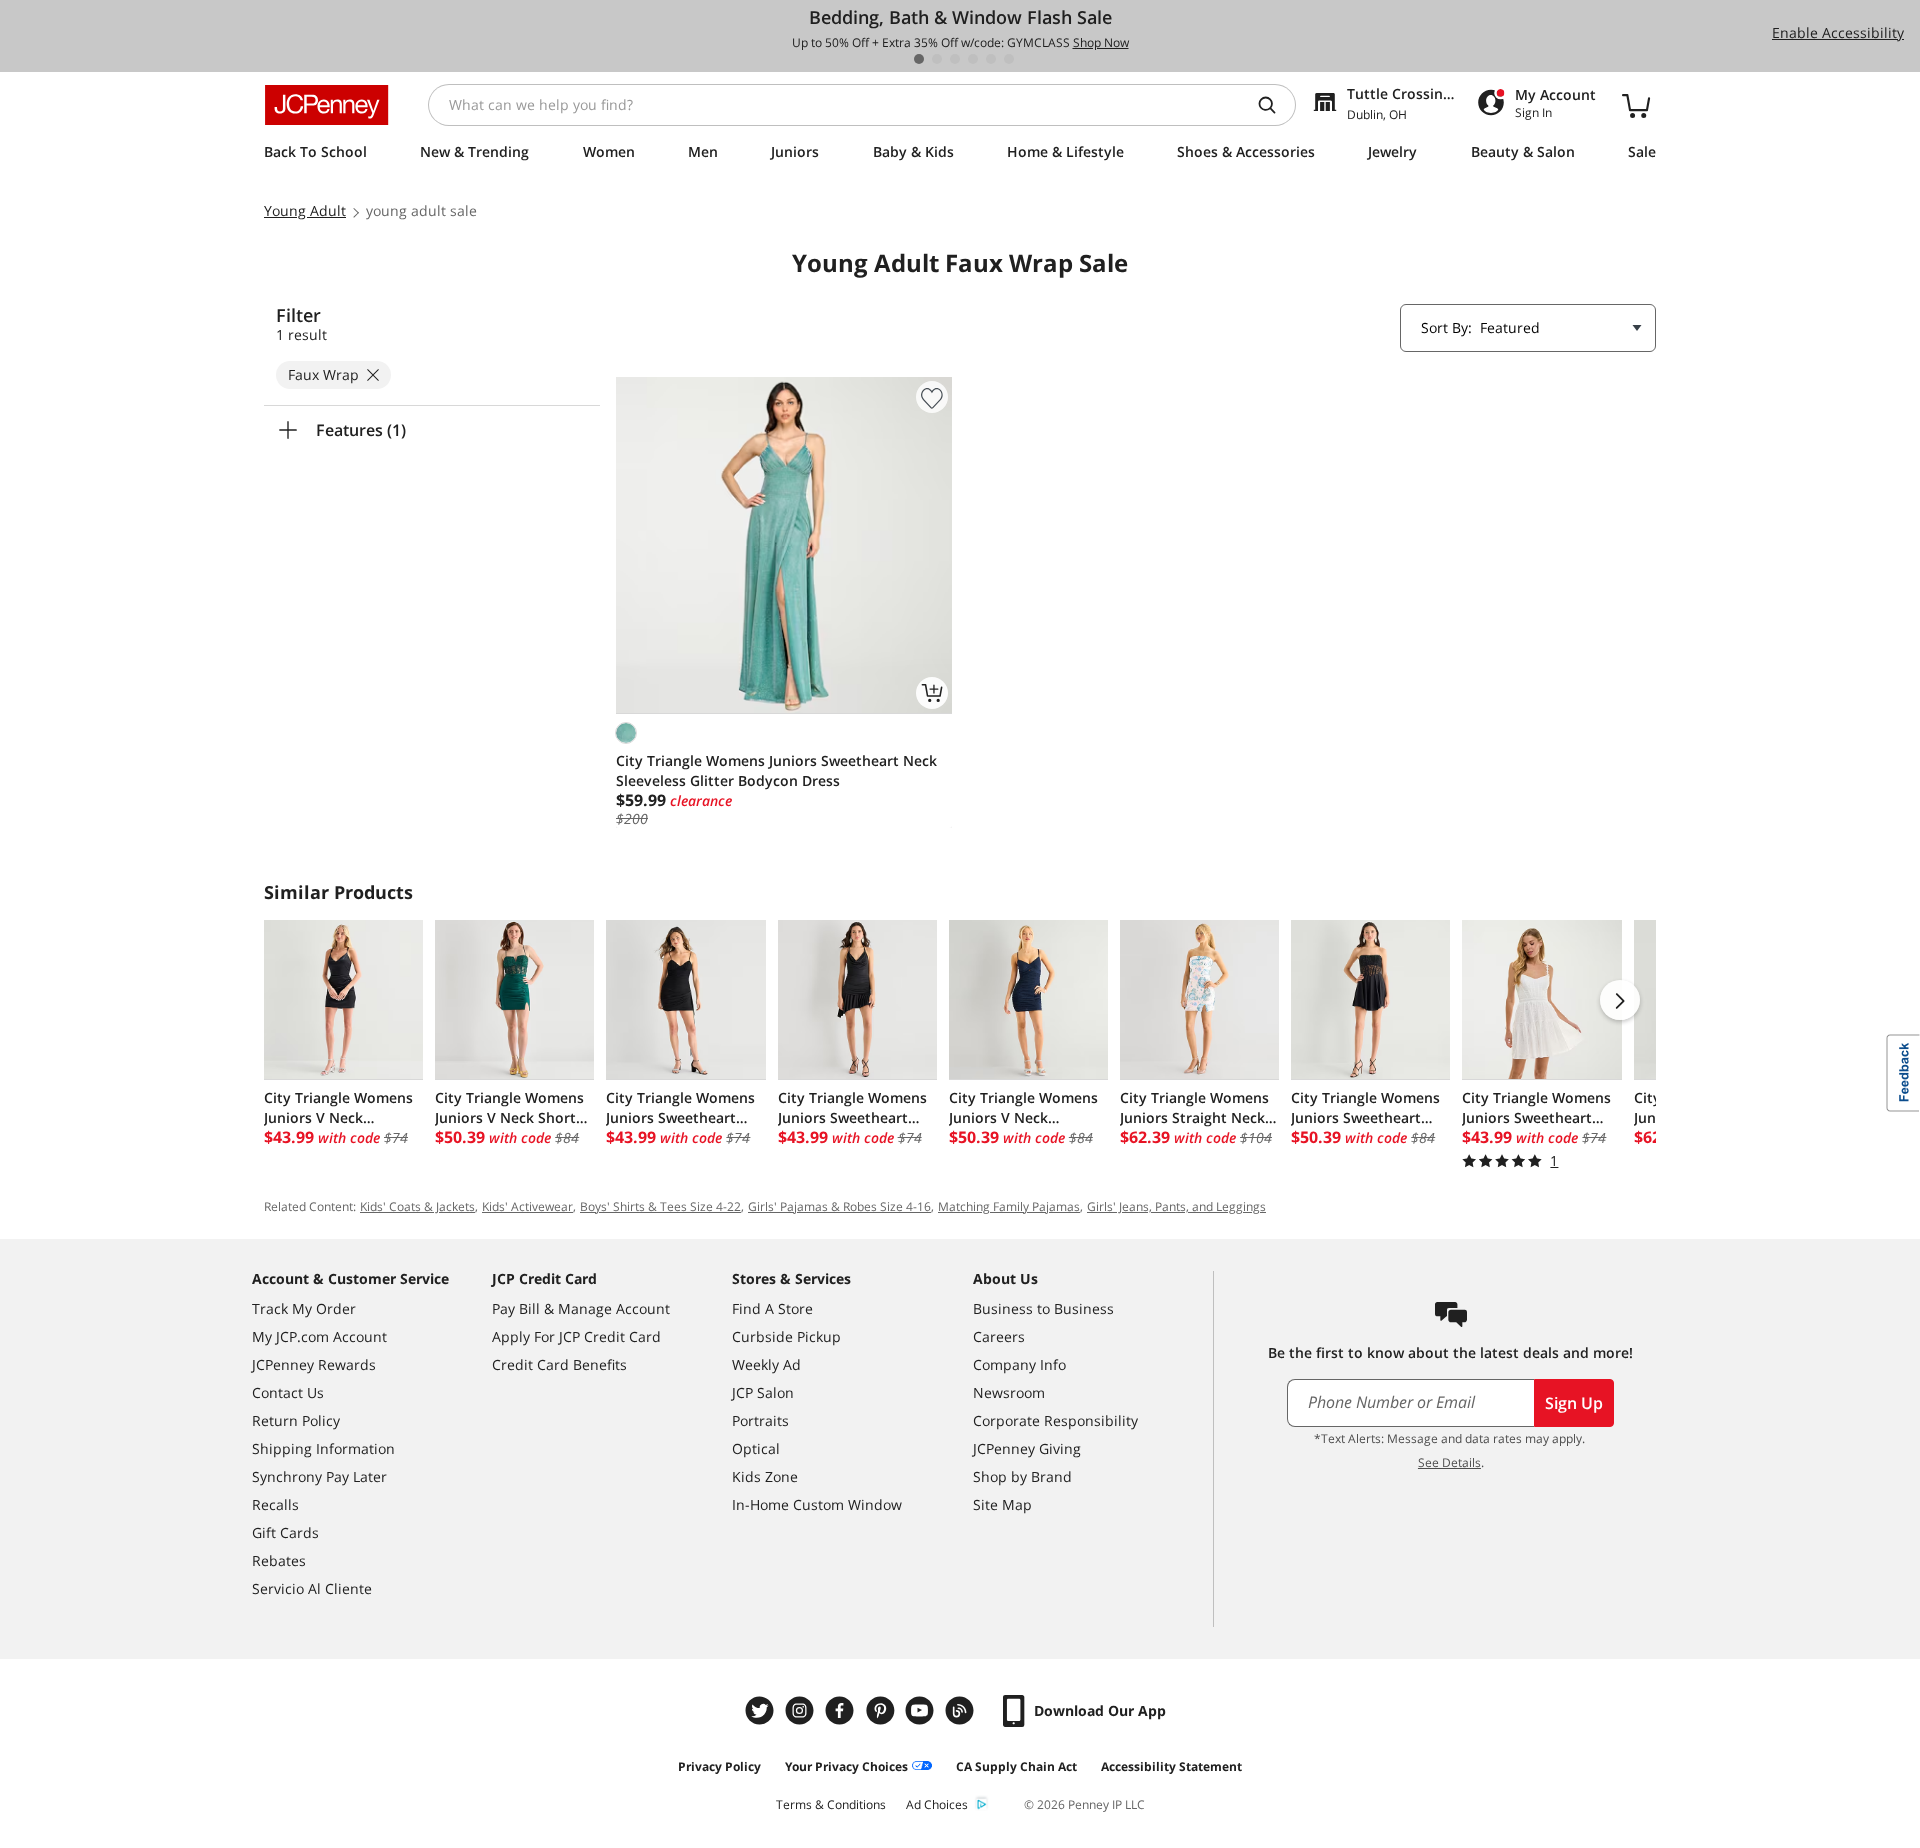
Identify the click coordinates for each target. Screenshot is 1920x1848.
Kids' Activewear (527, 1206)
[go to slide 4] (973, 59)
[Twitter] (762, 1710)
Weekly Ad (766, 1364)
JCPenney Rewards (314, 1364)
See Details (1449, 1462)
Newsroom (1009, 1392)
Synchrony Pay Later (319, 1476)
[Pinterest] (882, 1710)
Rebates (279, 1560)
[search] (1275, 105)
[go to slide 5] (991, 59)
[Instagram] (802, 1710)
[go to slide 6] (1009, 59)
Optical (756, 1448)
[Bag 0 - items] (1636, 105)
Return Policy (296, 1420)
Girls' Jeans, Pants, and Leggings (1176, 1206)
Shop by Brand (1022, 1476)
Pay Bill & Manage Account (581, 1308)
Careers (999, 1336)
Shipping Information (323, 1448)
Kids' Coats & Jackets (417, 1206)
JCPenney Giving (1027, 1448)
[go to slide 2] (937, 59)
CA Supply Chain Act (1016, 1766)
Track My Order (304, 1308)
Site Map (1002, 1504)
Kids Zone (765, 1476)
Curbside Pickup (786, 1336)
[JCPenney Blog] (962, 1710)
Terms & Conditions (831, 1804)
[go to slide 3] (955, 59)
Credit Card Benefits (559, 1364)
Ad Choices (937, 1804)
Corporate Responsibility (1055, 1420)
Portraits (760, 1420)
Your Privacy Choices (846, 1766)
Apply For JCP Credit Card (576, 1336)
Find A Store (772, 1308)
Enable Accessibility (1838, 32)
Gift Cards (285, 1532)
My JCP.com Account (319, 1336)
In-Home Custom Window (817, 1504)
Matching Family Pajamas (1009, 1206)
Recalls (275, 1504)
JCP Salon (763, 1392)
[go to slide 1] (919, 59)
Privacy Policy (719, 1766)
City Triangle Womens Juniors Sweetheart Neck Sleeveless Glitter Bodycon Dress (776, 770)
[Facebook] (842, 1710)
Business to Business (1043, 1308)
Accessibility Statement (1171, 1766)
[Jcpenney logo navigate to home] (326, 105)
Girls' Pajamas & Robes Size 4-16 (839, 1206)
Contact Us (288, 1392)
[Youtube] (922, 1710)
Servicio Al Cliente (312, 1588)
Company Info (1019, 1364)
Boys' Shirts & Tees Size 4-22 (660, 1206)
